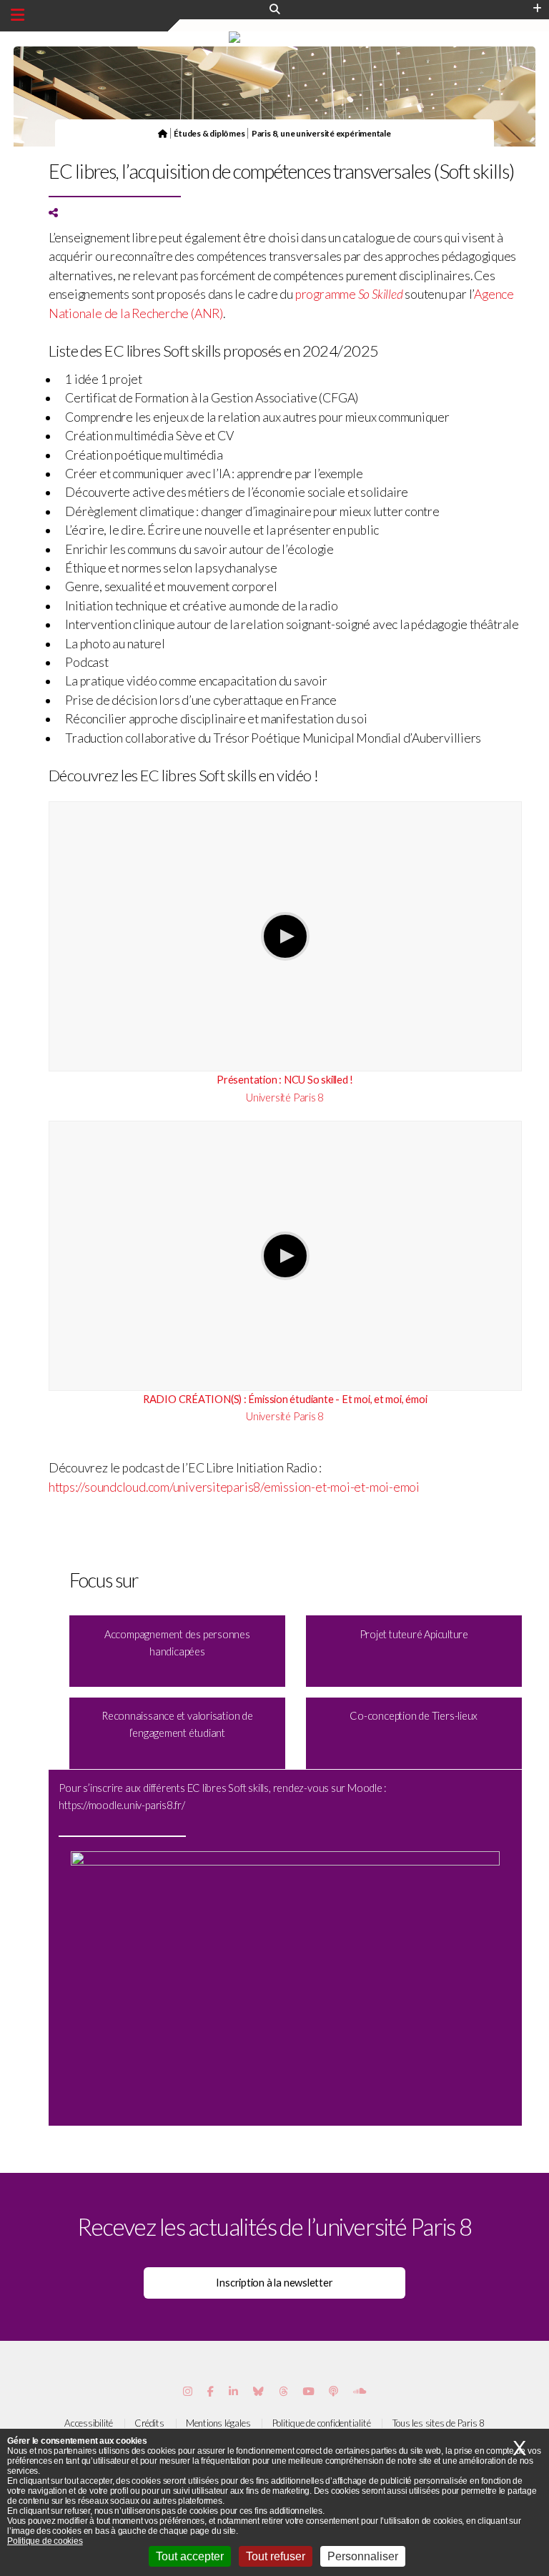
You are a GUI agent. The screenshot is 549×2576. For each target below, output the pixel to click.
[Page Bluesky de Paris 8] (258, 2391)
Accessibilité (89, 2423)
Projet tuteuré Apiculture (414, 1634)
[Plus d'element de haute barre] (537, 9)
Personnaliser (363, 2556)
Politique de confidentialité (322, 2423)
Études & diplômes (209, 133)
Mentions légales (218, 2423)
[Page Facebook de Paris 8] (211, 2391)
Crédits (149, 2423)
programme (349, 294)
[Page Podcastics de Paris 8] (333, 2391)
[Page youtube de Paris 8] (308, 2391)
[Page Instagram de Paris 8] (188, 2391)
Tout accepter (190, 2556)
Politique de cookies (45, 2541)
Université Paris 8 (285, 1098)
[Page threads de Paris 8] (283, 2391)
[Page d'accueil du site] (163, 133)
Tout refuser (276, 2556)
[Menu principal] (18, 15)
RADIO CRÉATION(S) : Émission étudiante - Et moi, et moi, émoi (285, 1399)
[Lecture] (285, 936)
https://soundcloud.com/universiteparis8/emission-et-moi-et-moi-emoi (234, 1487)
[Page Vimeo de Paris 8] (233, 2391)
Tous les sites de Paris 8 (439, 2423)
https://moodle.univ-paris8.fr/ (122, 1805)
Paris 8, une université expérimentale (321, 133)
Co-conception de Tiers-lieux (414, 1716)
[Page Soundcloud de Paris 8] (360, 2391)
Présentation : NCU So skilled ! (285, 1080)
